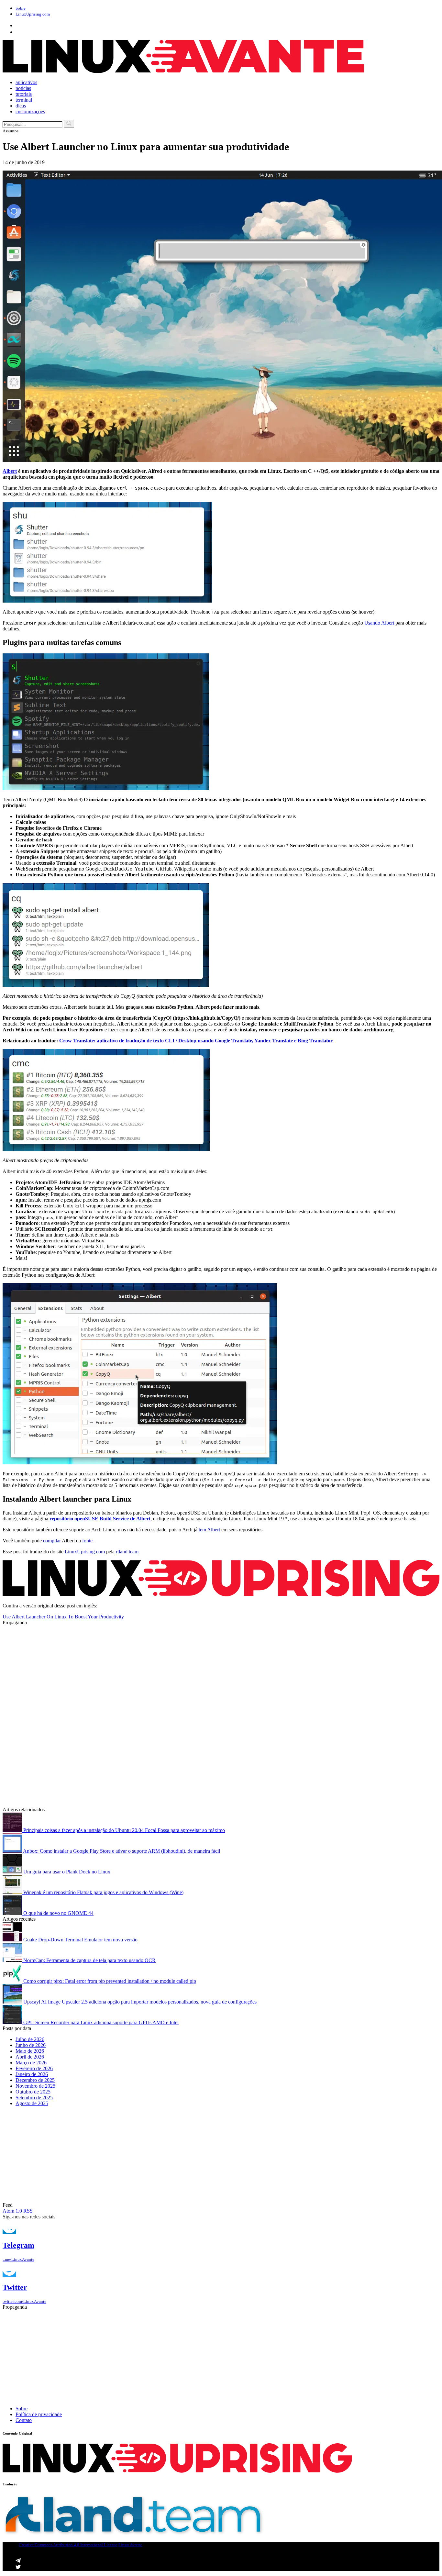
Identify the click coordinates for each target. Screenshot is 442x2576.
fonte (87, 1541)
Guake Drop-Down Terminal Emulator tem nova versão (80, 1940)
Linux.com (33, 14)
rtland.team (127, 1552)
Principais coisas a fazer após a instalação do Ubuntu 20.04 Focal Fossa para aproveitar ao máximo (123, 1830)
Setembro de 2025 (34, 2098)
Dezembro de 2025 (35, 2080)
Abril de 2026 (30, 2057)
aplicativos (26, 82)
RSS (28, 2211)
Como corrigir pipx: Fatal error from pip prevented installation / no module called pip (109, 1981)
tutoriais (24, 94)
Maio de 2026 (30, 2051)
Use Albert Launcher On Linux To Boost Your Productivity (63, 1617)
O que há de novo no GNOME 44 (58, 1913)
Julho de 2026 (30, 2039)
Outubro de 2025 (33, 2092)
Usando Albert (379, 623)
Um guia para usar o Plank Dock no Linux (66, 1872)
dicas (21, 106)
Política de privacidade (39, 2414)
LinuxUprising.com (85, 1552)
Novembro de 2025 (35, 2086)
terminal (24, 100)
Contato (24, 2420)
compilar (52, 1541)
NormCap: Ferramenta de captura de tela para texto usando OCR (89, 1960)
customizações (30, 111)
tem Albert (209, 1530)
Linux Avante (130, 2545)
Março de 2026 (31, 2063)
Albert (10, 471)
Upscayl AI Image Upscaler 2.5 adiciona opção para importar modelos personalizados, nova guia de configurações (139, 2002)
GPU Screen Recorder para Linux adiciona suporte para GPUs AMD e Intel (100, 2022)
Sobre (21, 8)
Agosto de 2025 (32, 2103)
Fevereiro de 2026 (34, 2068)
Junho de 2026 (31, 2045)
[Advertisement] (197, 1671)
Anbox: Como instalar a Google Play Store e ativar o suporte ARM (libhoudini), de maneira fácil (121, 1851)
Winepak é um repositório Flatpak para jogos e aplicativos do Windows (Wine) (103, 1892)
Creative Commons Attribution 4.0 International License (68, 2545)
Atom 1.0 (12, 2211)
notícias (23, 88)
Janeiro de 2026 (32, 2074)
